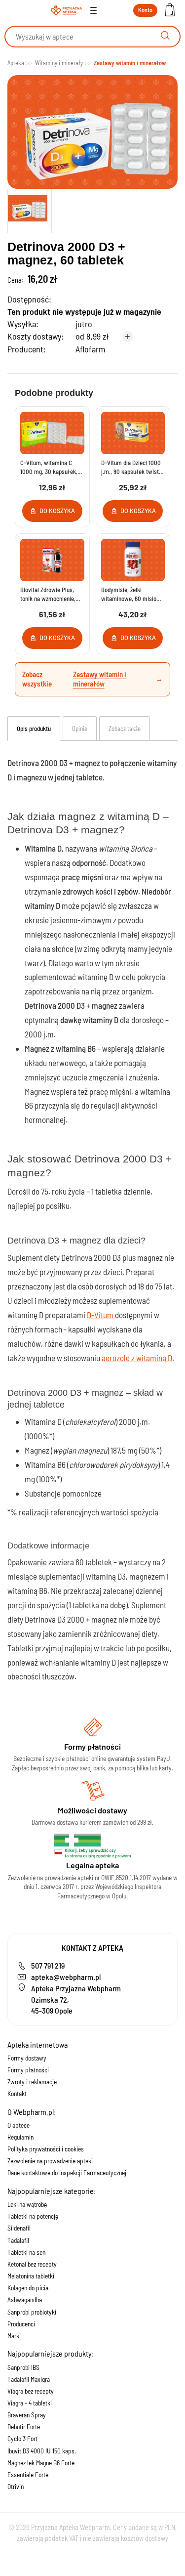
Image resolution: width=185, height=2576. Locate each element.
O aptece (18, 2125)
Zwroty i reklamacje (32, 2082)
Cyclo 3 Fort (22, 2439)
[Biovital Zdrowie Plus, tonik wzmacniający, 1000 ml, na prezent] (52, 560)
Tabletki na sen (26, 2252)
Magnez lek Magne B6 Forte (41, 2463)
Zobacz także (125, 729)
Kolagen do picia (28, 2288)
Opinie (80, 729)
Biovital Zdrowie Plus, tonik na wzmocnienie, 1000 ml (48, 594)
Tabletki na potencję (33, 2216)
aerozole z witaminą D (137, 1358)
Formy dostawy (27, 2058)
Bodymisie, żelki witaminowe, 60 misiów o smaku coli (131, 594)
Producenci (21, 2324)
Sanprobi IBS (23, 2367)
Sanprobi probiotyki (32, 2312)
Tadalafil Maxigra (29, 2379)
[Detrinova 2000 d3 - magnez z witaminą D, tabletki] (30, 209)
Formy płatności (28, 2070)
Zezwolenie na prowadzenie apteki (50, 2161)
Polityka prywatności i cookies (46, 2149)
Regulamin (20, 2137)
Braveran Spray (27, 2415)
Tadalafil (18, 2240)
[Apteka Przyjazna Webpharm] (67, 10)
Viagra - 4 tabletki (30, 2403)
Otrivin (16, 2487)
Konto (145, 10)
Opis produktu (34, 729)
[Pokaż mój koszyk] (170, 11)
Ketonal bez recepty (32, 2264)
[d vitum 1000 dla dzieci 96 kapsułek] (133, 433)
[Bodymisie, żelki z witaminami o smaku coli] (133, 560)
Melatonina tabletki (31, 2276)
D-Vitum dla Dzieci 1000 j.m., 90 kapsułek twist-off (131, 467)
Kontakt (17, 2094)
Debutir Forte (24, 2427)
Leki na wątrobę (27, 2204)
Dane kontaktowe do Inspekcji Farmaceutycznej (67, 2173)
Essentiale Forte (28, 2475)
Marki (14, 2336)
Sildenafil (19, 2228)
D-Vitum (101, 1315)
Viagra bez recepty (31, 2391)
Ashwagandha (25, 2300)
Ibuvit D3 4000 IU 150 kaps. (42, 2451)
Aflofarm (90, 349)
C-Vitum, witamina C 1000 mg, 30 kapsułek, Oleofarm (49, 467)
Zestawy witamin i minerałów (100, 679)
